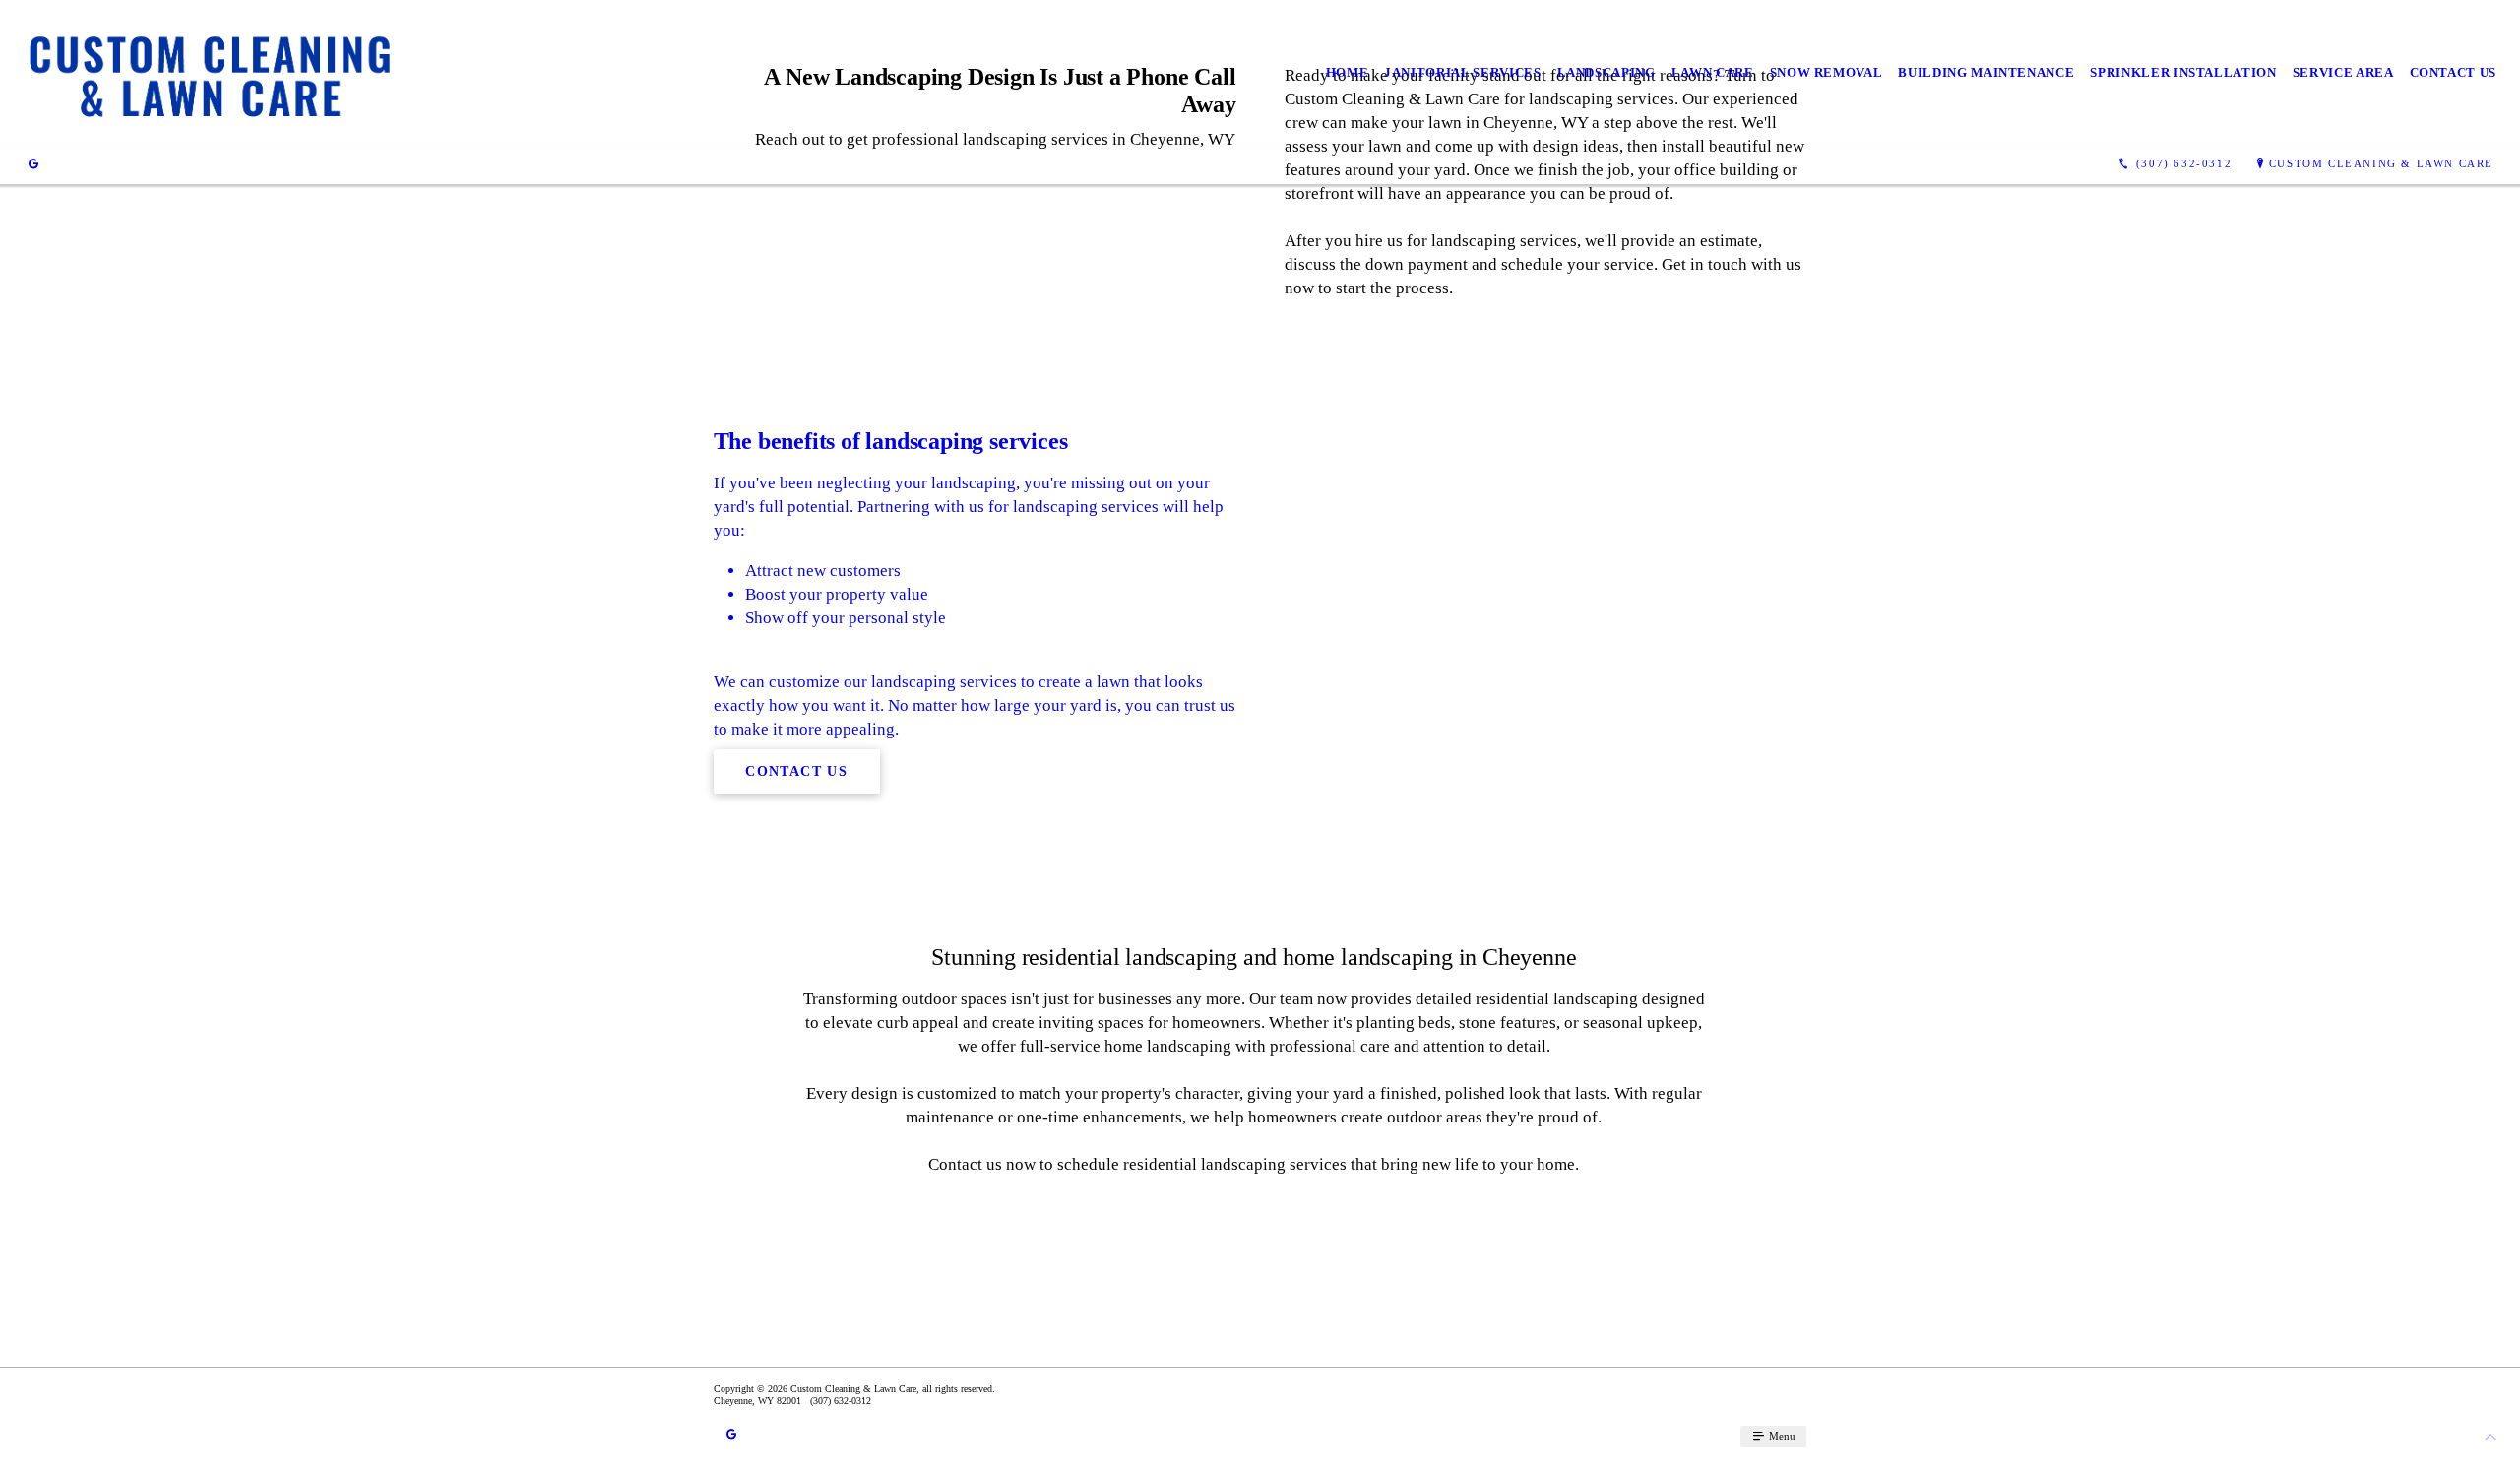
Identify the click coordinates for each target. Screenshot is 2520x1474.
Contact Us (2454, 72)
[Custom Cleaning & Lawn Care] (209, 73)
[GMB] (33, 164)
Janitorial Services (1462, 72)
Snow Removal (1827, 72)
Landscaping (1606, 72)
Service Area (2343, 72)
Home (1348, 72)
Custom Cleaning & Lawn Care (2381, 163)
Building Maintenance (1986, 72)
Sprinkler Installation (2183, 72)
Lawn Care (1713, 72)
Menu (1781, 1436)
